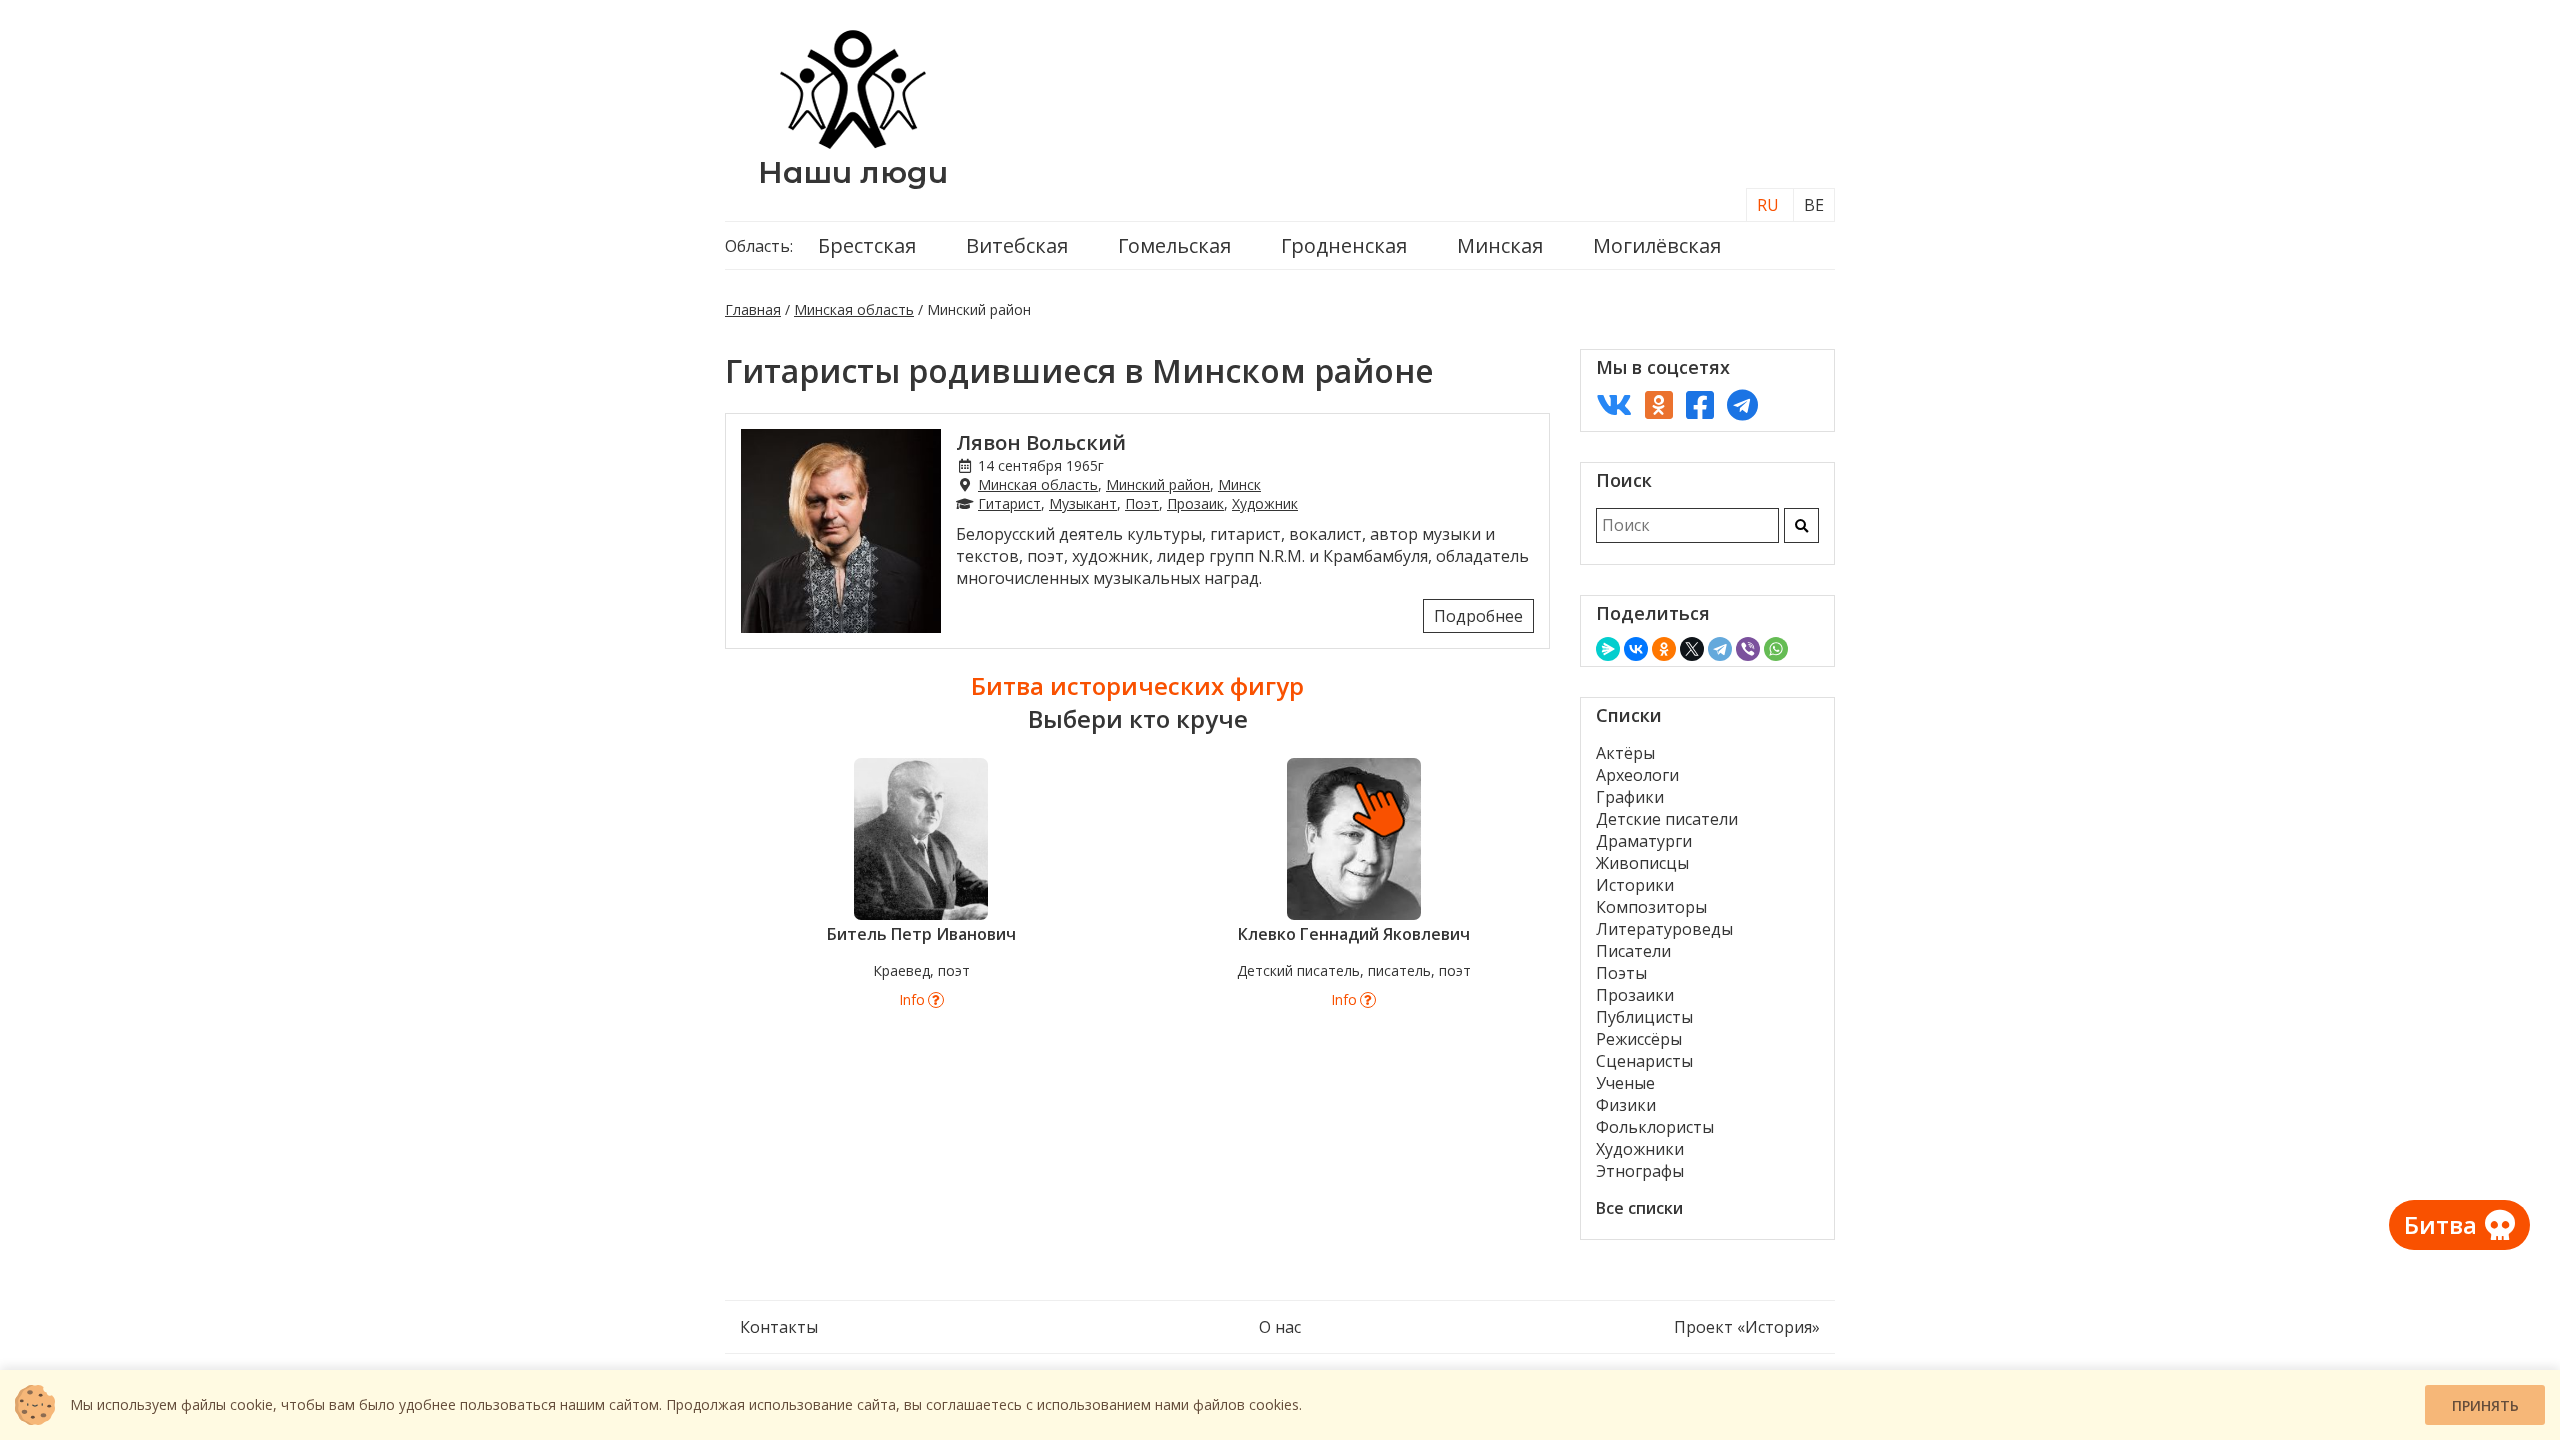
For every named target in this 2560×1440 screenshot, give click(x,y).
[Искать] (1801, 525)
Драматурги (1644, 841)
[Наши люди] (853, 143)
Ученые (1625, 1083)
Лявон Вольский (1041, 442)
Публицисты (1644, 1017)
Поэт (1142, 503)
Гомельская (1174, 245)
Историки (1635, 885)
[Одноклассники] (1664, 649)
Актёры (1625, 753)
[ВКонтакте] (1636, 649)
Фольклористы (1655, 1127)
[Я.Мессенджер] (1608, 649)
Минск (1239, 484)
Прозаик (1195, 503)
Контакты (779, 1327)
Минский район (1158, 484)
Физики (1626, 1105)
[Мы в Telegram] (1742, 404)
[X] (1692, 649)
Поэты (1621, 973)
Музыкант (1083, 503)
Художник (1265, 503)
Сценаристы (1644, 1061)
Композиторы (1651, 907)
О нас (1280, 1327)
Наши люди (853, 172)
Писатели (1633, 951)
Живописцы (1642, 863)
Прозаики (1635, 995)
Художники (1640, 1149)
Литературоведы (1664, 929)
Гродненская (1344, 245)
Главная (753, 309)
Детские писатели (1667, 819)
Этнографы (1640, 1171)
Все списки (1639, 1208)
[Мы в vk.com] (1614, 404)
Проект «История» (1747, 1327)
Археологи (1637, 775)
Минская (1500, 245)
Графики (1630, 797)
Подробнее (1478, 616)
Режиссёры (1639, 1039)
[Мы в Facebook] (1700, 404)
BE (1814, 205)
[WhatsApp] (1776, 649)
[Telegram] (1720, 649)
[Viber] (1748, 649)
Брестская (867, 245)
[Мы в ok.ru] (1659, 404)
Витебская (1017, 245)
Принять (2485, 1405)
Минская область (854, 309)
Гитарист (1009, 503)
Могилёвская (1657, 245)
